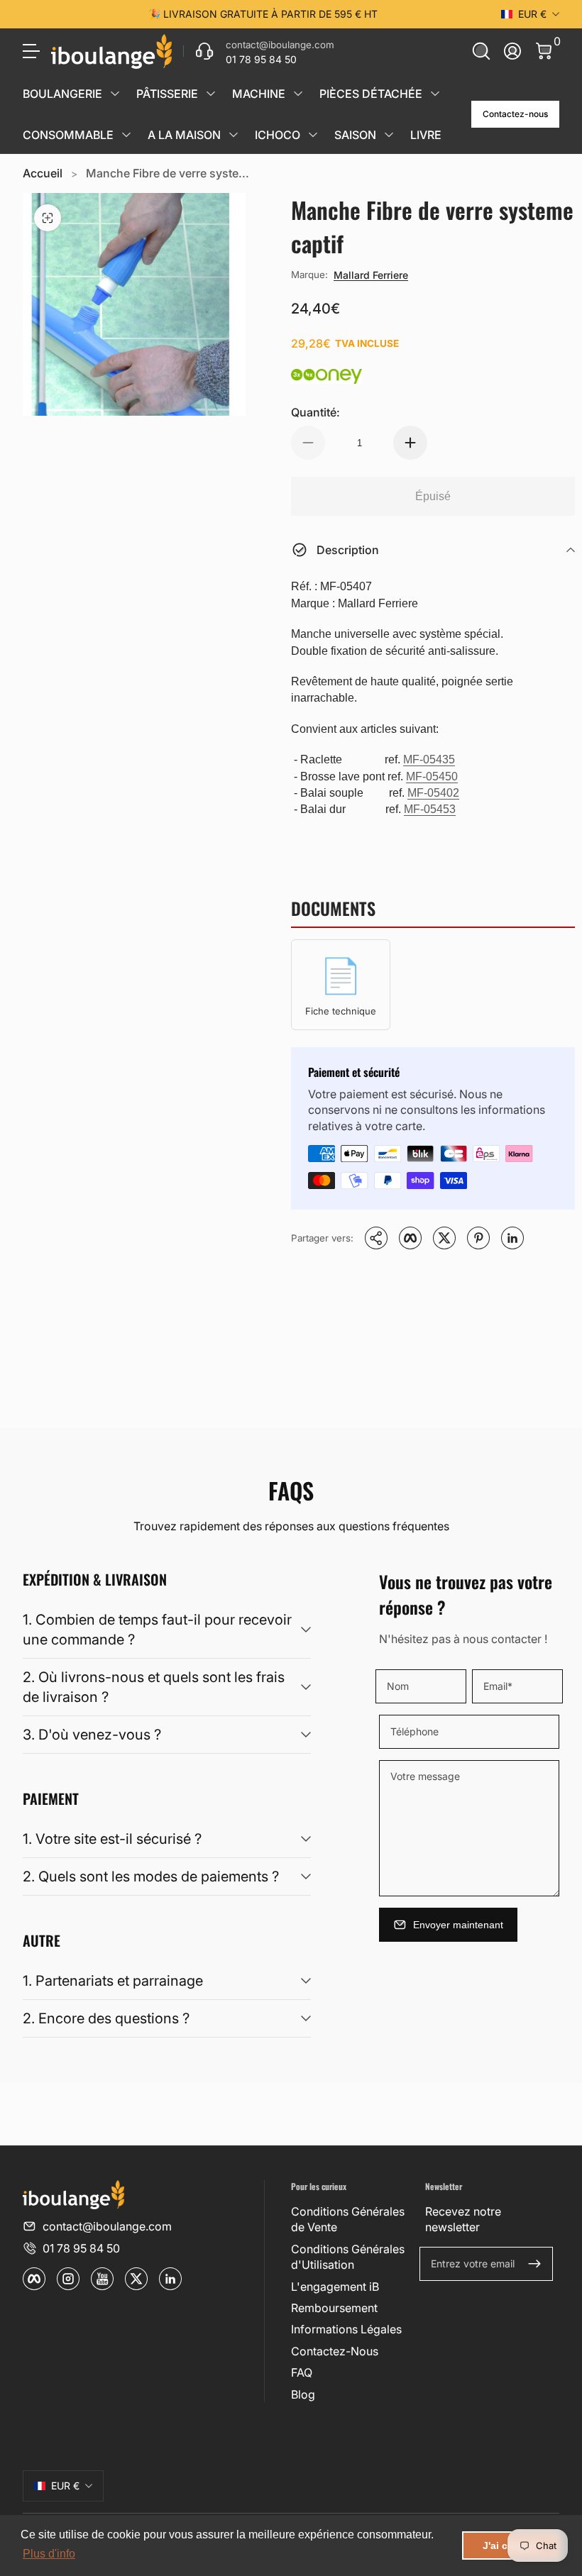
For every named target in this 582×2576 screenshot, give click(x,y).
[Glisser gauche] (47, 14)
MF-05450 (432, 776)
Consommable (68, 135)
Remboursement (334, 2308)
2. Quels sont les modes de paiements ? (151, 1876)
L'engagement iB (335, 2287)
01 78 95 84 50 (81, 2248)
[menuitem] (352, 2220)
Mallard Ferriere (371, 275)
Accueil (43, 173)
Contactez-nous (515, 114)
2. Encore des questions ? (106, 2018)
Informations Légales (346, 2329)
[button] (481, 51)
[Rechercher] (481, 51)
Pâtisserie (167, 94)
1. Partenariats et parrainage (113, 1981)
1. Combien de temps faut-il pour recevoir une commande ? (157, 1630)
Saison (355, 135)
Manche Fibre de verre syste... (168, 173)
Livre (426, 135)
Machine (259, 94)
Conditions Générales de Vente (348, 2219)
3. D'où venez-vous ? (92, 1735)
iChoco (278, 135)
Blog (303, 2394)
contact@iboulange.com (107, 2226)
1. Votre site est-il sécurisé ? (112, 1839)
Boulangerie (62, 94)
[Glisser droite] (478, 14)
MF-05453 (430, 809)
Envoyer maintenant (458, 1925)
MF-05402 (433, 793)
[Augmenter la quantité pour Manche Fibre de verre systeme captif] (410, 443)
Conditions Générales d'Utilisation (348, 2257)
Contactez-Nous (335, 2351)
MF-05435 (429, 759)
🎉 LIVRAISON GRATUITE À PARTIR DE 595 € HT (263, 14)
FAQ (302, 2372)
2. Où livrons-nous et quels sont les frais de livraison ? (154, 1687)
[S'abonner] (534, 2264)
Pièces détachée (371, 94)
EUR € (532, 14)
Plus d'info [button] (49, 2554)
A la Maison (184, 135)
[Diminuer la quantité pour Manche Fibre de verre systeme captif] (308, 443)
